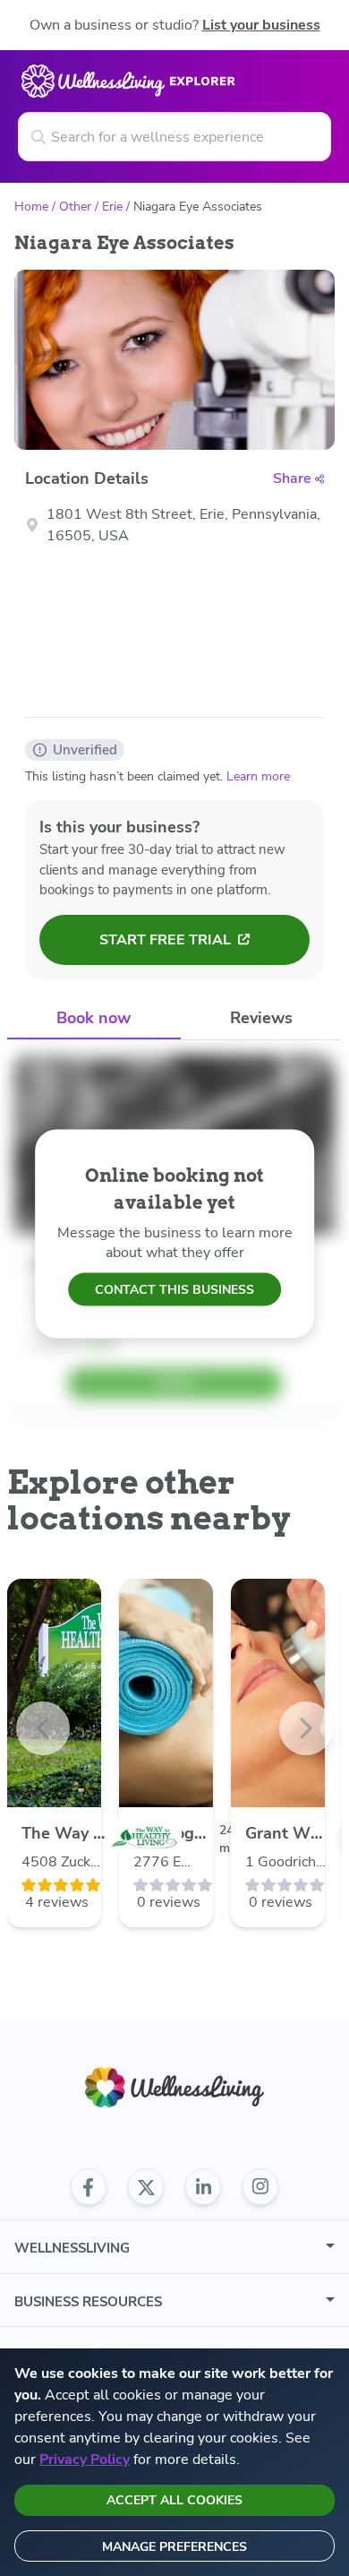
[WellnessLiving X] (146, 2187)
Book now (94, 1018)
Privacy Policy (85, 2460)
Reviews (261, 1018)
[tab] (94, 1019)
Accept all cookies (174, 2500)
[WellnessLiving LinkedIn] (203, 2187)
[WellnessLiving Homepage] (174, 2087)
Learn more (258, 776)
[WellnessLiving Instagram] (260, 2187)
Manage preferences (174, 2547)
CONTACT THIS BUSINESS (174, 1290)
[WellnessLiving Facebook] (89, 2187)
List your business (261, 25)
